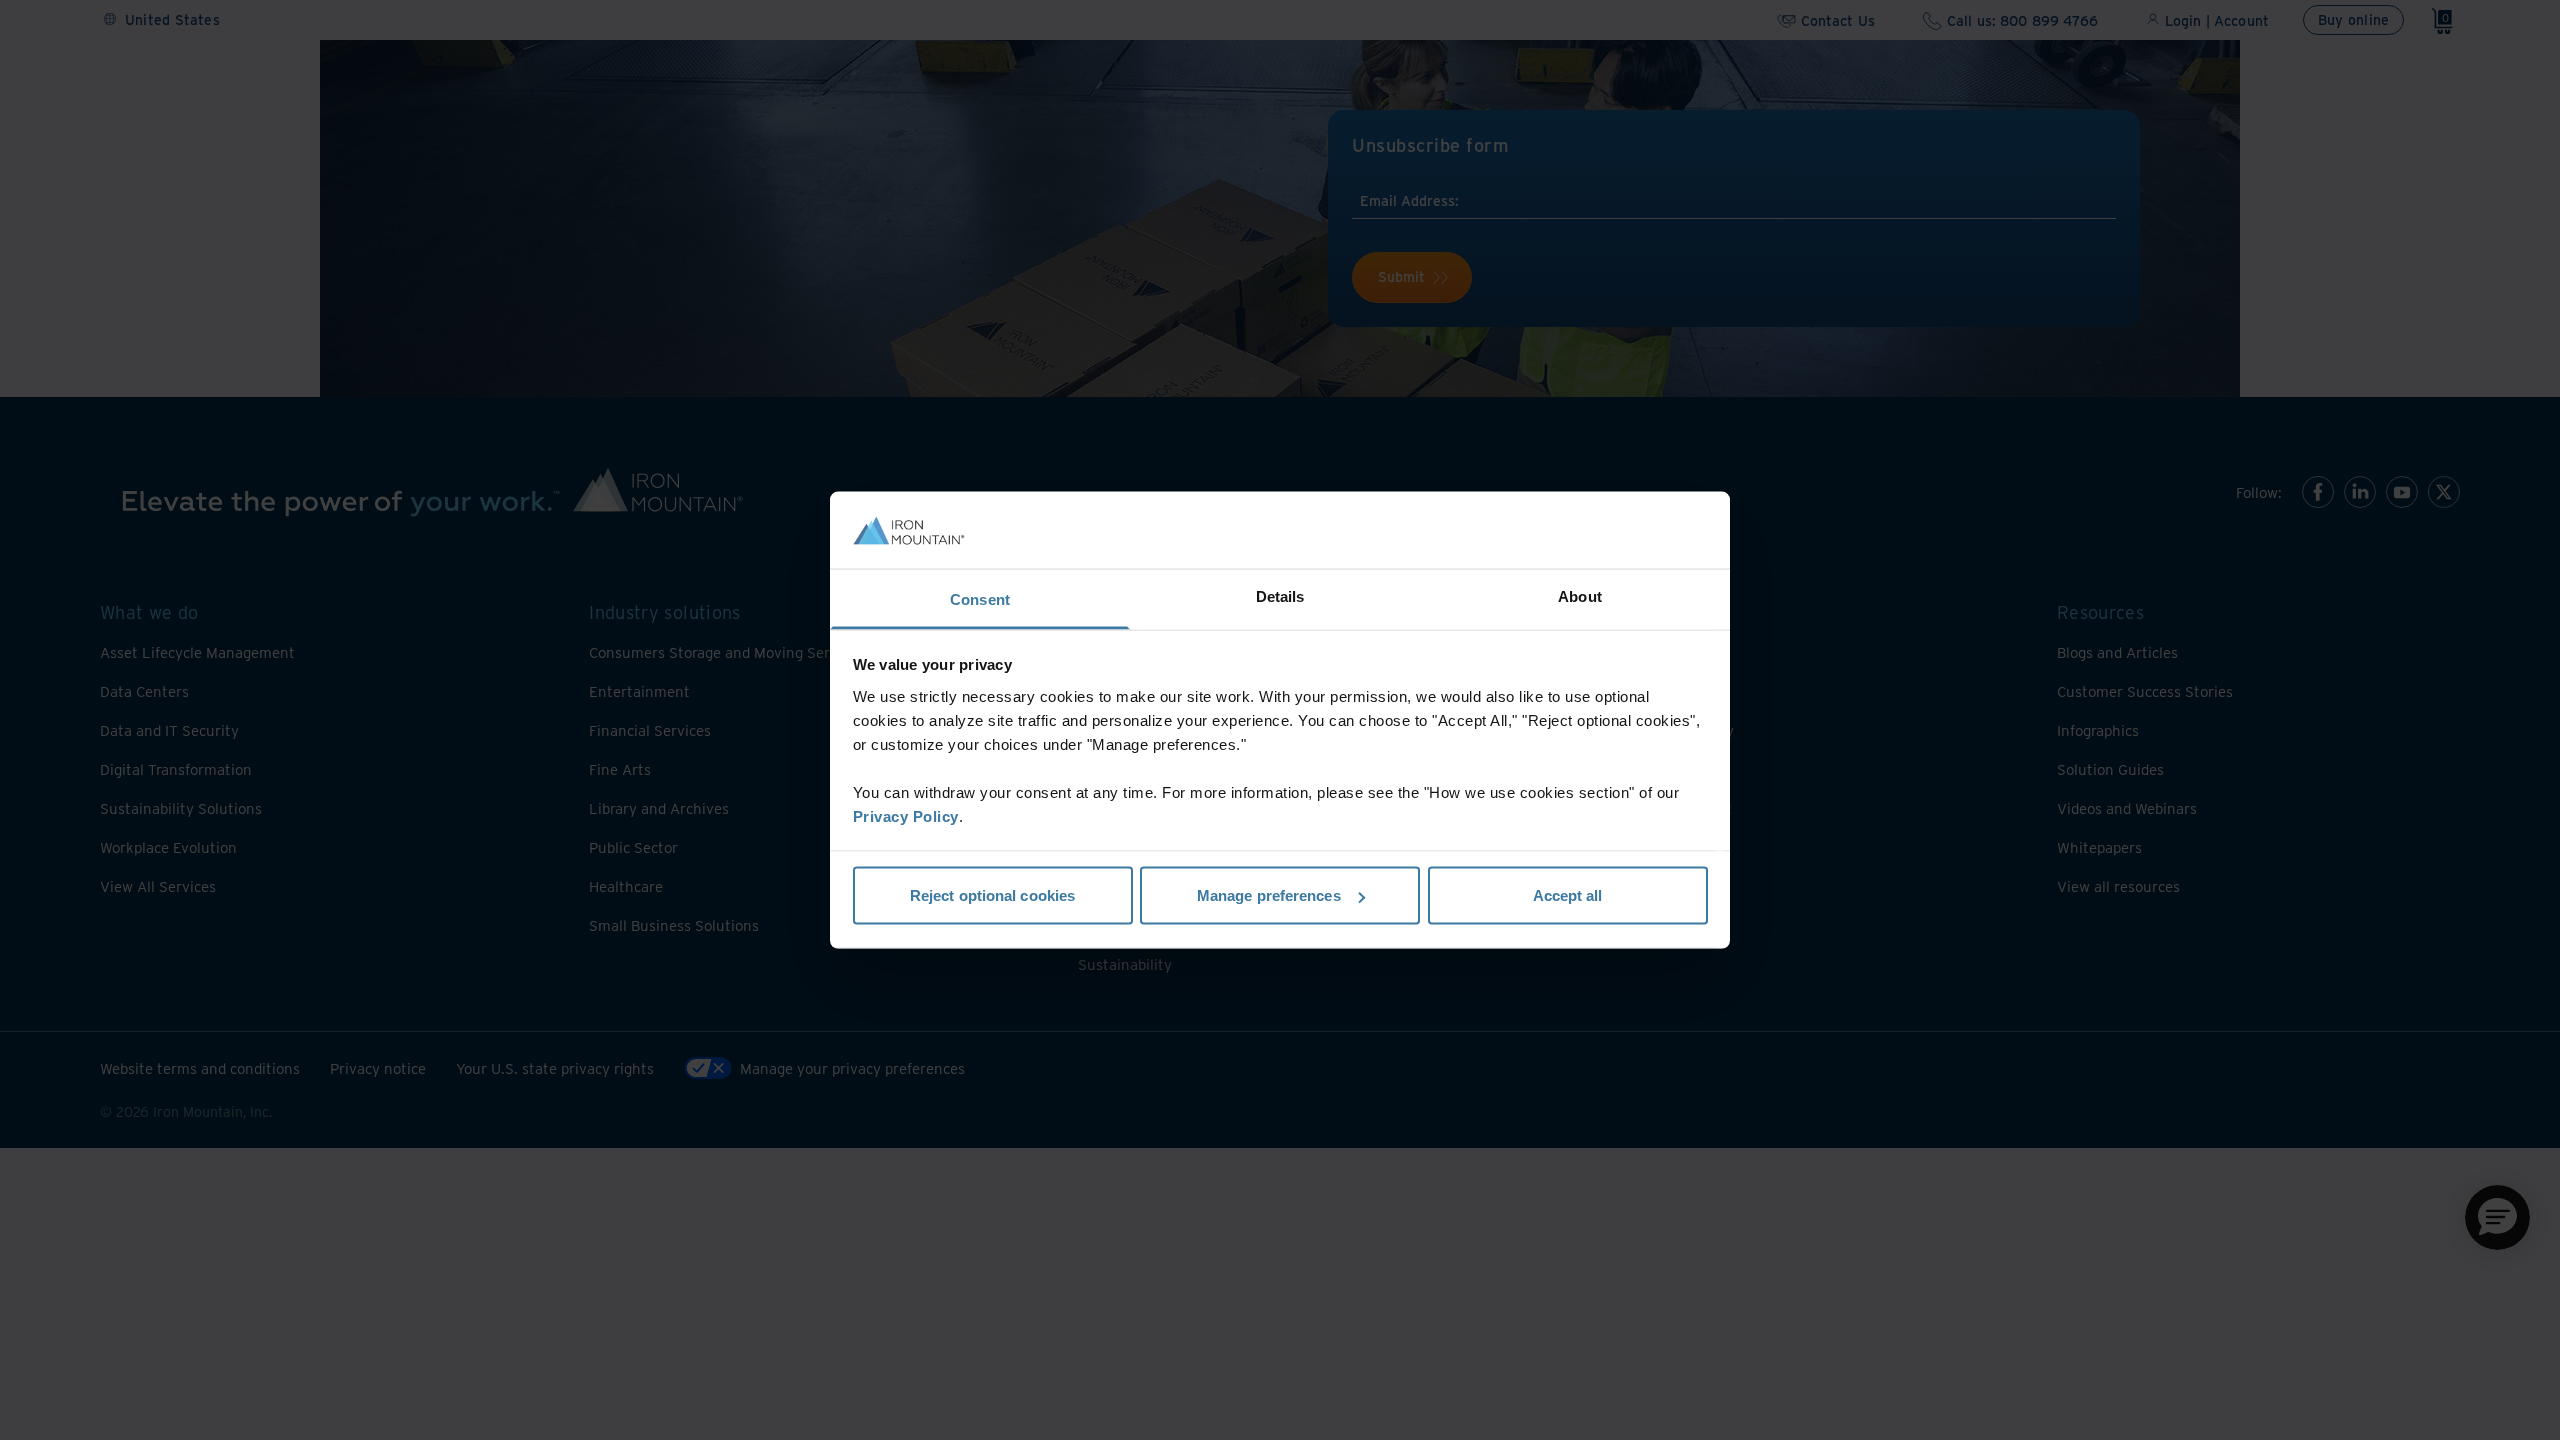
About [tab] (1580, 595)
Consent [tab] (980, 598)
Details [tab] (1280, 595)
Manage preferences (1269, 895)
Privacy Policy (906, 815)
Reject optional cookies (992, 895)
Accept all (1568, 895)
